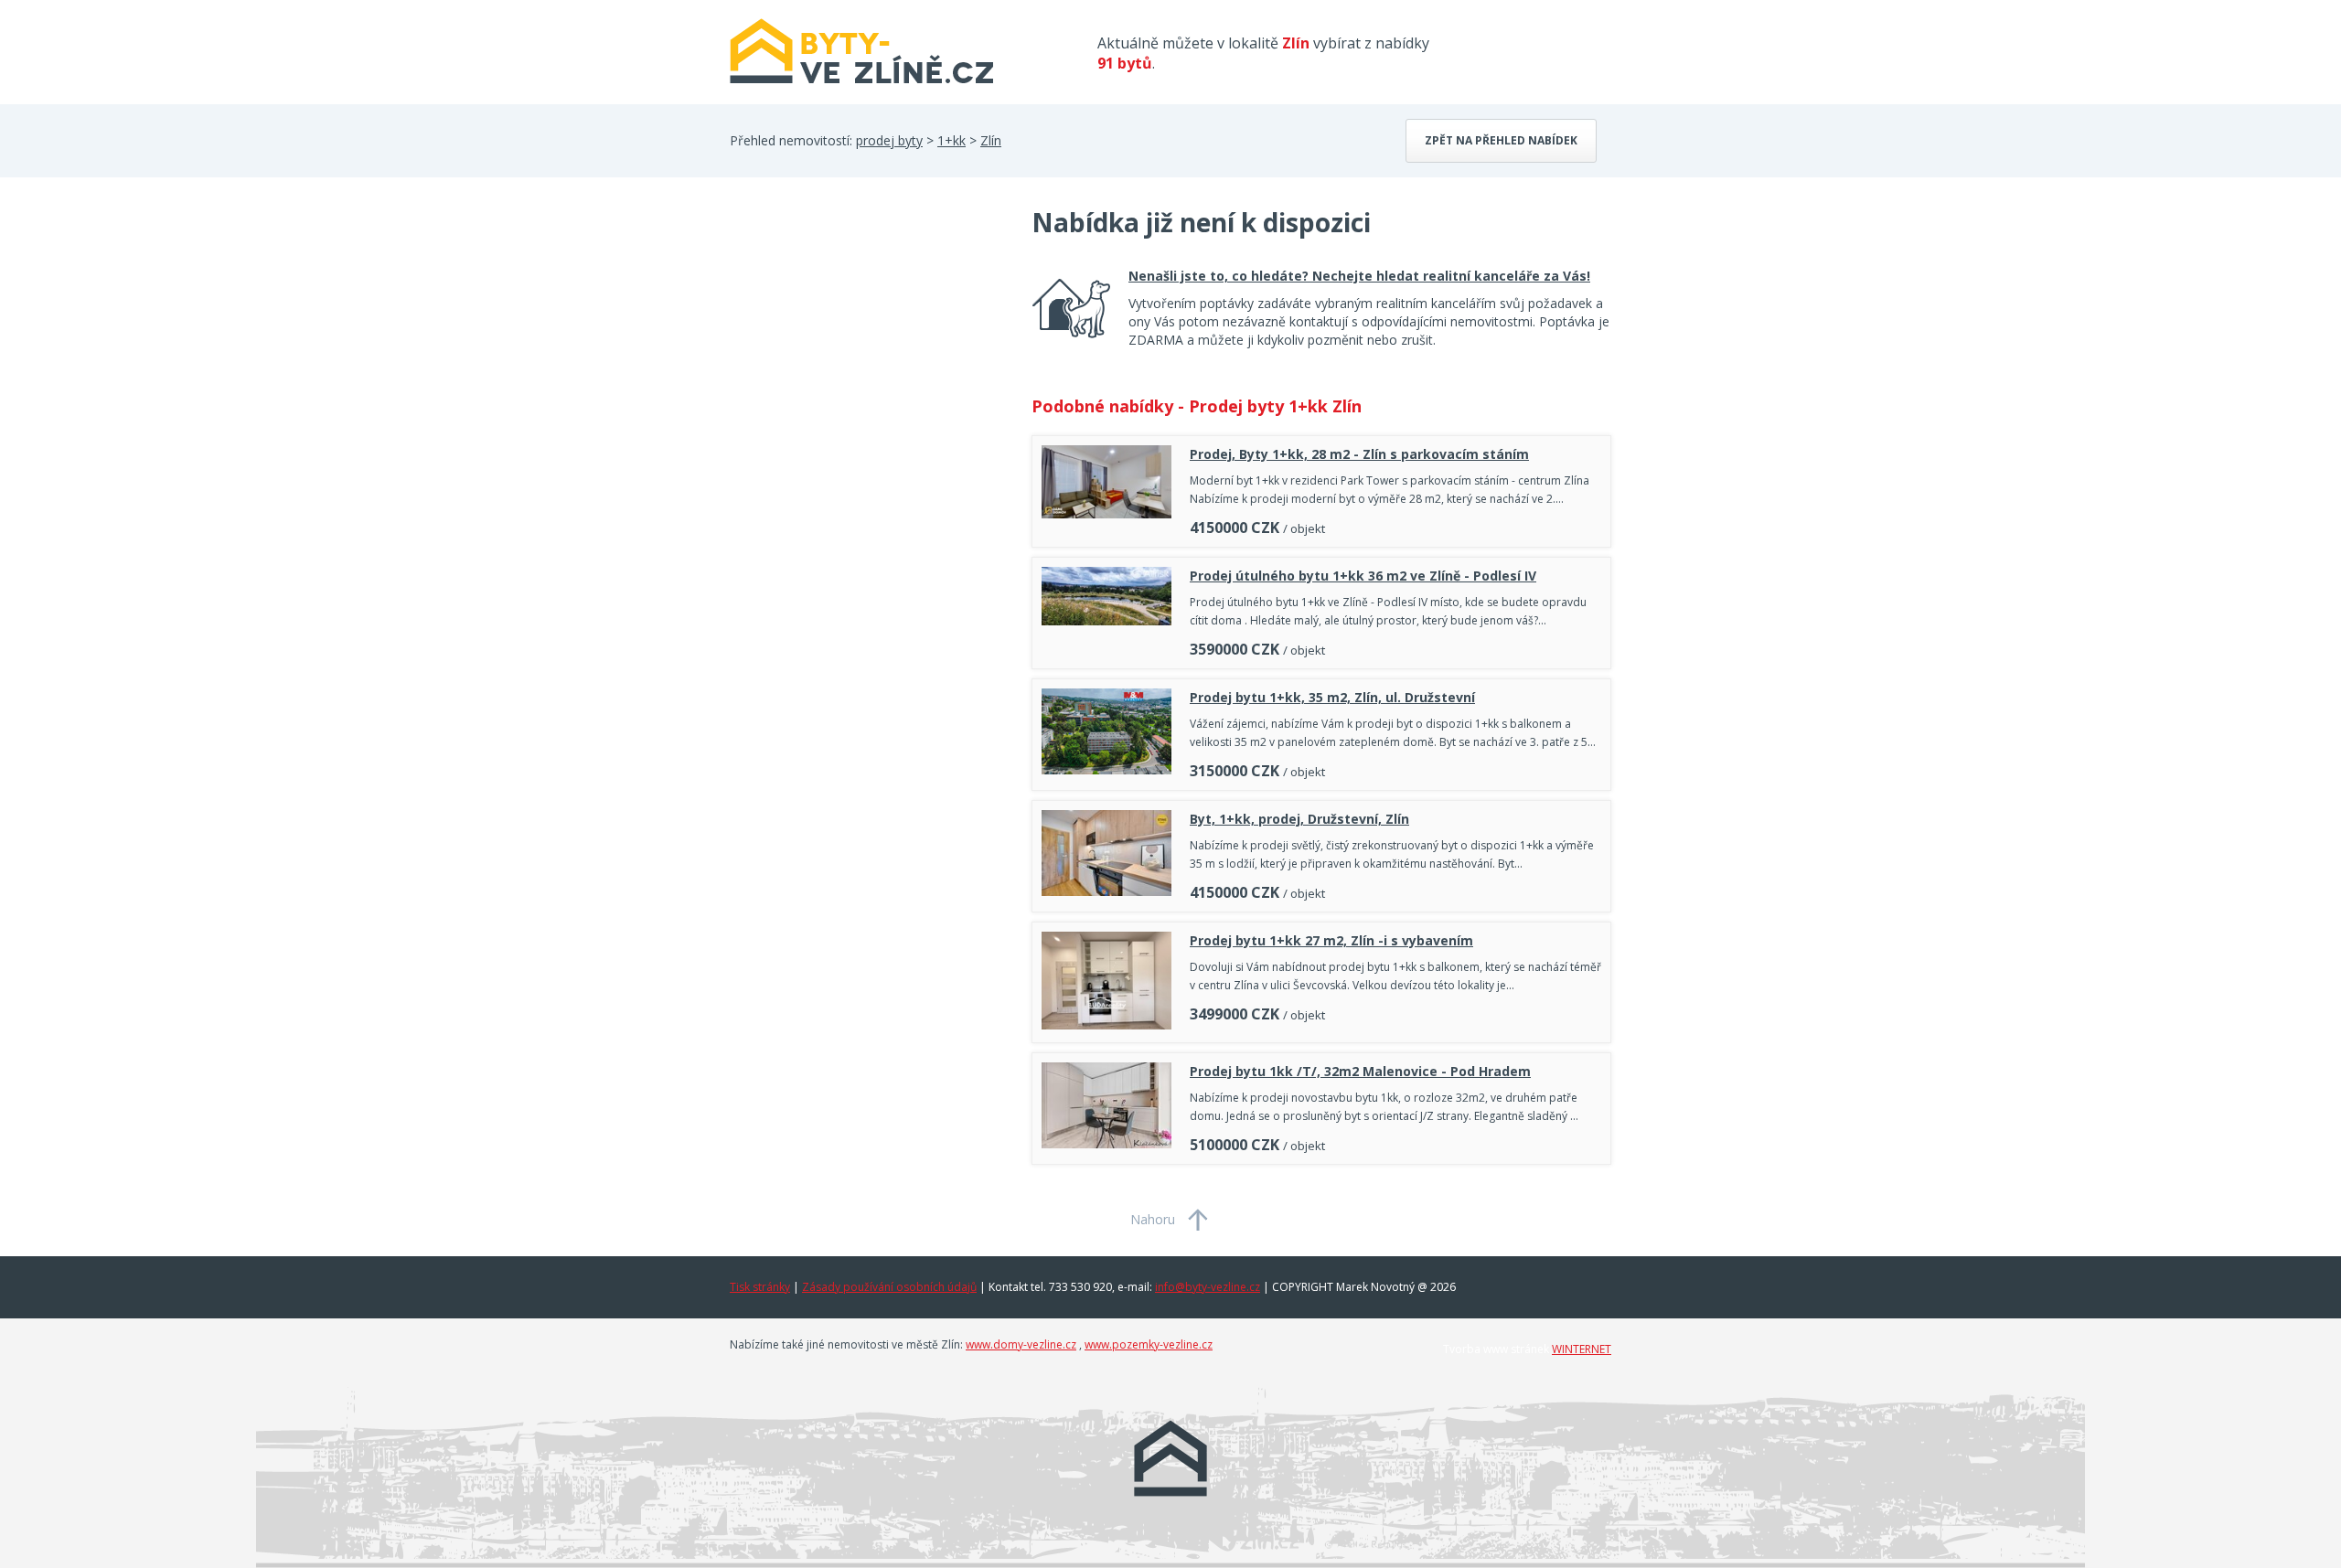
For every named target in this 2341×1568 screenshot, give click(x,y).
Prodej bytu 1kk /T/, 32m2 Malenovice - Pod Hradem (1360, 1071)
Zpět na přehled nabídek (1501, 140)
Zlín (991, 140)
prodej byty (889, 140)
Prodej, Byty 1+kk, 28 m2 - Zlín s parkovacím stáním (1359, 454)
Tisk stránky (760, 1287)
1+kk (951, 140)
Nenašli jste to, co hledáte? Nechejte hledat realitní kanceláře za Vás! (1359, 276)
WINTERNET (1582, 1349)
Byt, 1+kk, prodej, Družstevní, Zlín (1299, 819)
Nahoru (1153, 1219)
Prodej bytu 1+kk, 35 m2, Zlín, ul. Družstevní (1332, 697)
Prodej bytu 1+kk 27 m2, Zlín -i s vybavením (1331, 940)
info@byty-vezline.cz (1208, 1287)
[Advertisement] (867, 351)
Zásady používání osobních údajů (889, 1287)
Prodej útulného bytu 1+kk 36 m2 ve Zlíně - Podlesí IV (1363, 576)
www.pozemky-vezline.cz (1149, 1344)
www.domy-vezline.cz (1021, 1344)
